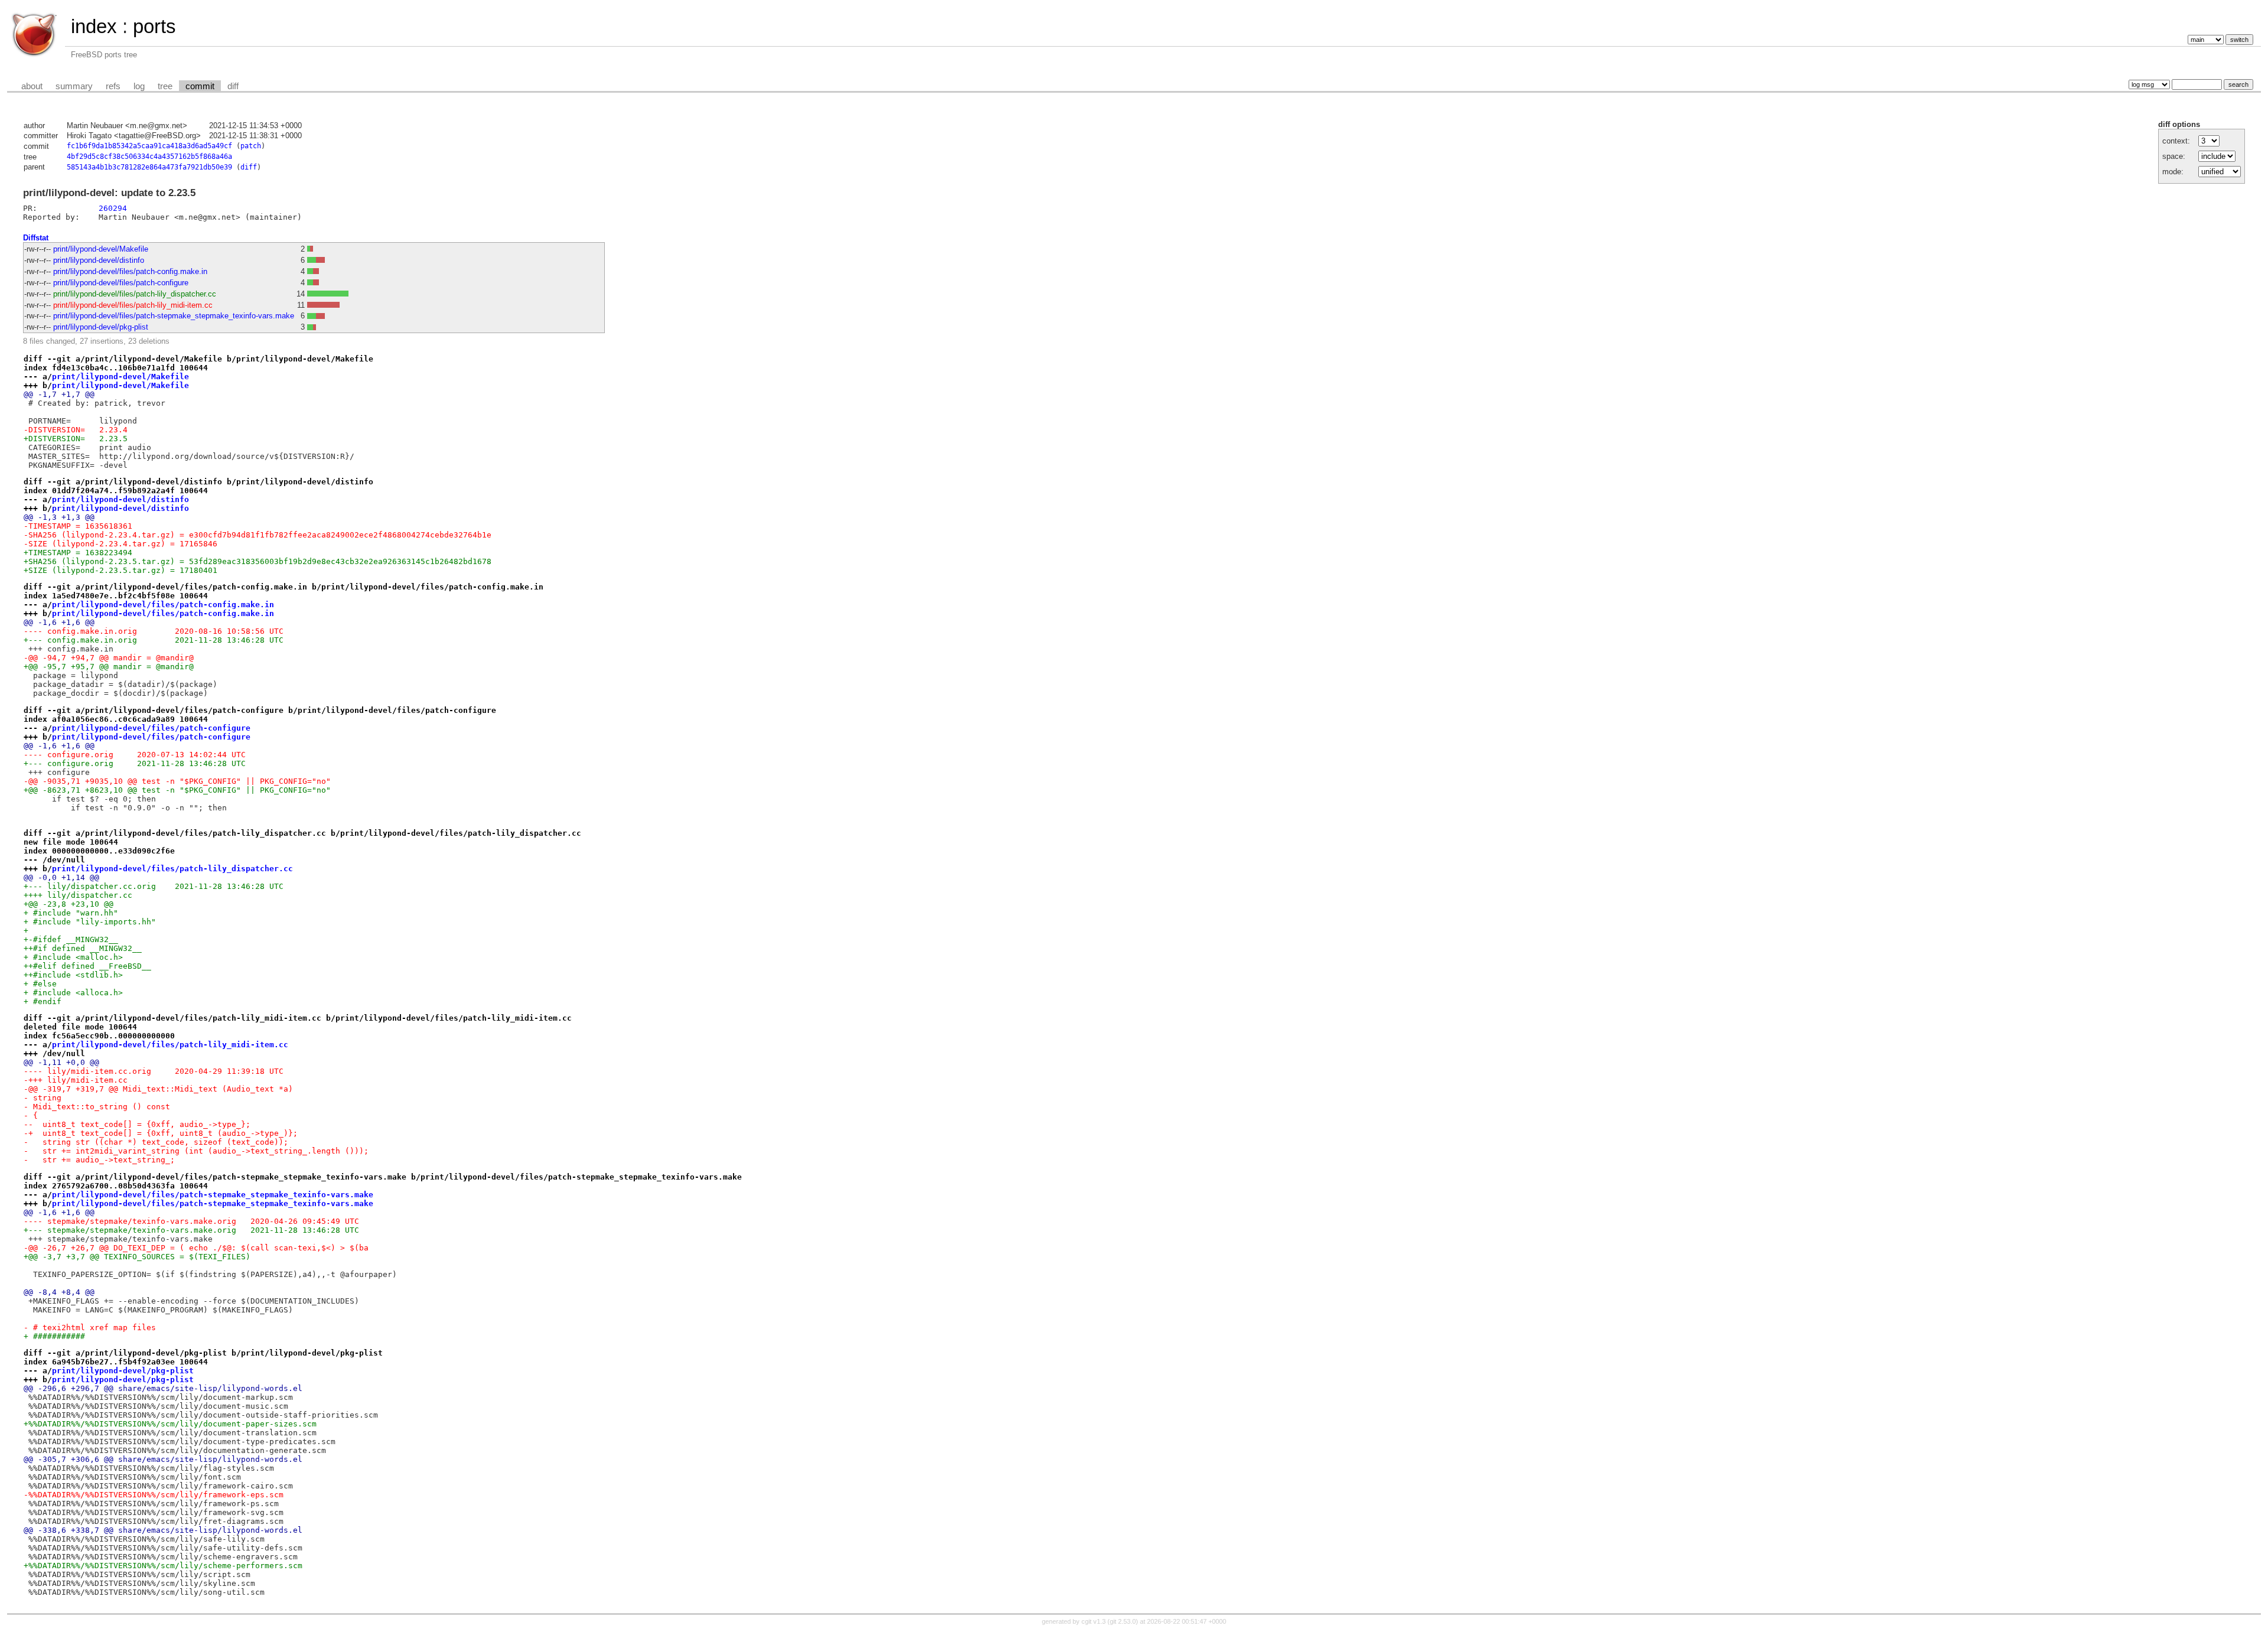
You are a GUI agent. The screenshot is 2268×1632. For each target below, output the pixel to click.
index (94, 26)
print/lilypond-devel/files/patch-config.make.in (130, 271)
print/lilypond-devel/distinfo (99, 260)
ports (154, 26)
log (139, 86)
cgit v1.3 (1094, 1621)
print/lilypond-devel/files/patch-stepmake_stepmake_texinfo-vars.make (174, 316)
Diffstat (36, 238)
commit (200, 86)
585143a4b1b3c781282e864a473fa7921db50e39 (149, 167)
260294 (113, 208)
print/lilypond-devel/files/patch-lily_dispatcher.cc (135, 294)
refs (113, 86)
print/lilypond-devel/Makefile (101, 249)
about (32, 86)
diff (233, 86)
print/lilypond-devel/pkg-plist (101, 327)
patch (251, 146)
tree (165, 86)
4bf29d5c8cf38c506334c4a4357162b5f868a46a (149, 157)
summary (74, 86)
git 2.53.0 (1123, 1621)
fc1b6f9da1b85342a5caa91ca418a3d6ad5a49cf (149, 146)
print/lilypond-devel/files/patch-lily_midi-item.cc (133, 305)
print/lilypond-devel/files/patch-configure (121, 283)
